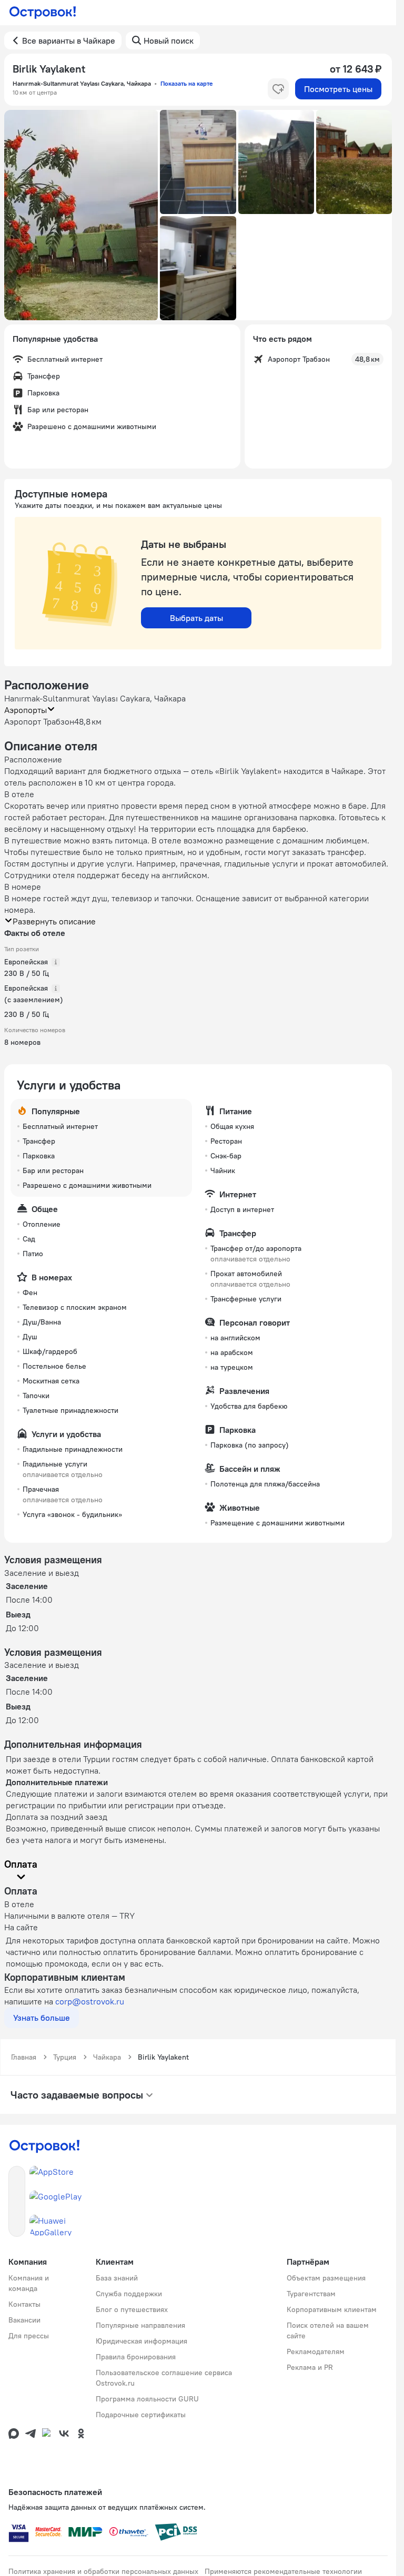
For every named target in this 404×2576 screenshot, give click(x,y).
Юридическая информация (142, 2341)
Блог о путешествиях (132, 2309)
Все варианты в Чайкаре (69, 40)
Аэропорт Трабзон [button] (39, 721)
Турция (65, 2057)
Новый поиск (169, 40)
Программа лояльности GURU (147, 2399)
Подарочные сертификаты (141, 2415)
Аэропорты (26, 710)
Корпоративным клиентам (332, 2309)
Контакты (24, 2304)
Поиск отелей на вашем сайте (328, 2330)
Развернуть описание (54, 921)
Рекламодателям (316, 2351)
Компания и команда (29, 2283)
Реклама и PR (310, 2367)
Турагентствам (311, 2294)
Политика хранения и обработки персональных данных (103, 2571)
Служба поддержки (129, 2294)
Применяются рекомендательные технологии (283, 2571)
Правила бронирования (136, 2357)
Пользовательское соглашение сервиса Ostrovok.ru (164, 2378)
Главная (24, 2057)
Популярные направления (140, 2325)
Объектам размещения (326, 2278)
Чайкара (107, 2057)
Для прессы (29, 2336)
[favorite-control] (278, 89)
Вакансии (24, 2320)
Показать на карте (186, 83)
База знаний (117, 2278)
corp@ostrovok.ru (90, 2001)
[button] (81, 215)
